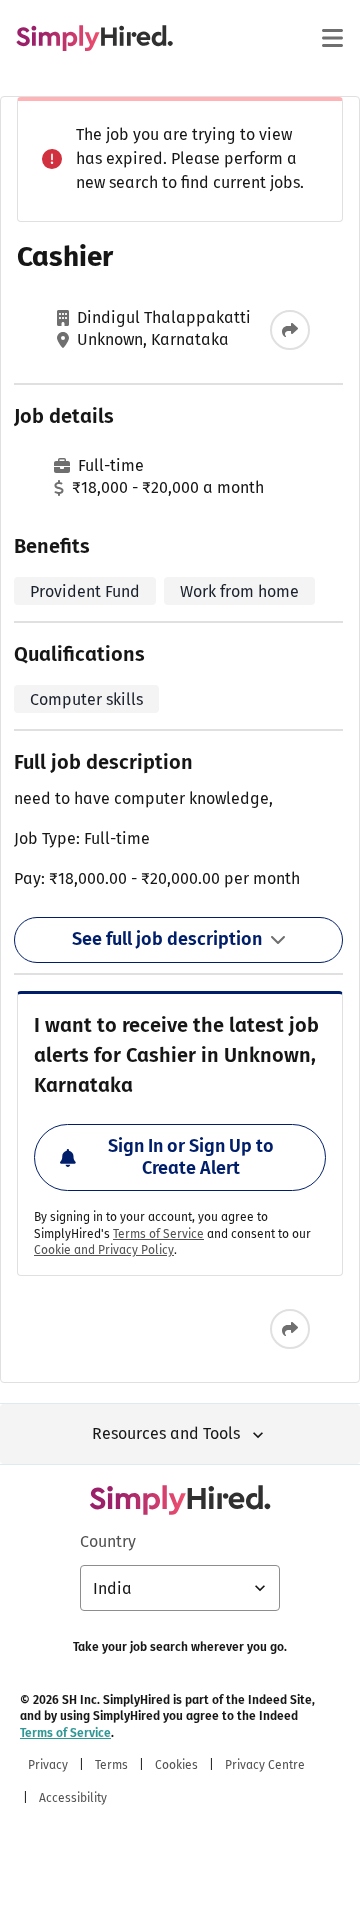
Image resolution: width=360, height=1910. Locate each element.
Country (108, 1541)
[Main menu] (332, 38)
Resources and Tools (166, 1433)
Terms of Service (158, 1234)
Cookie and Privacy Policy (104, 1250)
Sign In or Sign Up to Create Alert (191, 1157)
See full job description (167, 939)
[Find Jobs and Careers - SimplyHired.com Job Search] (94, 38)
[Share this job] (290, 330)
